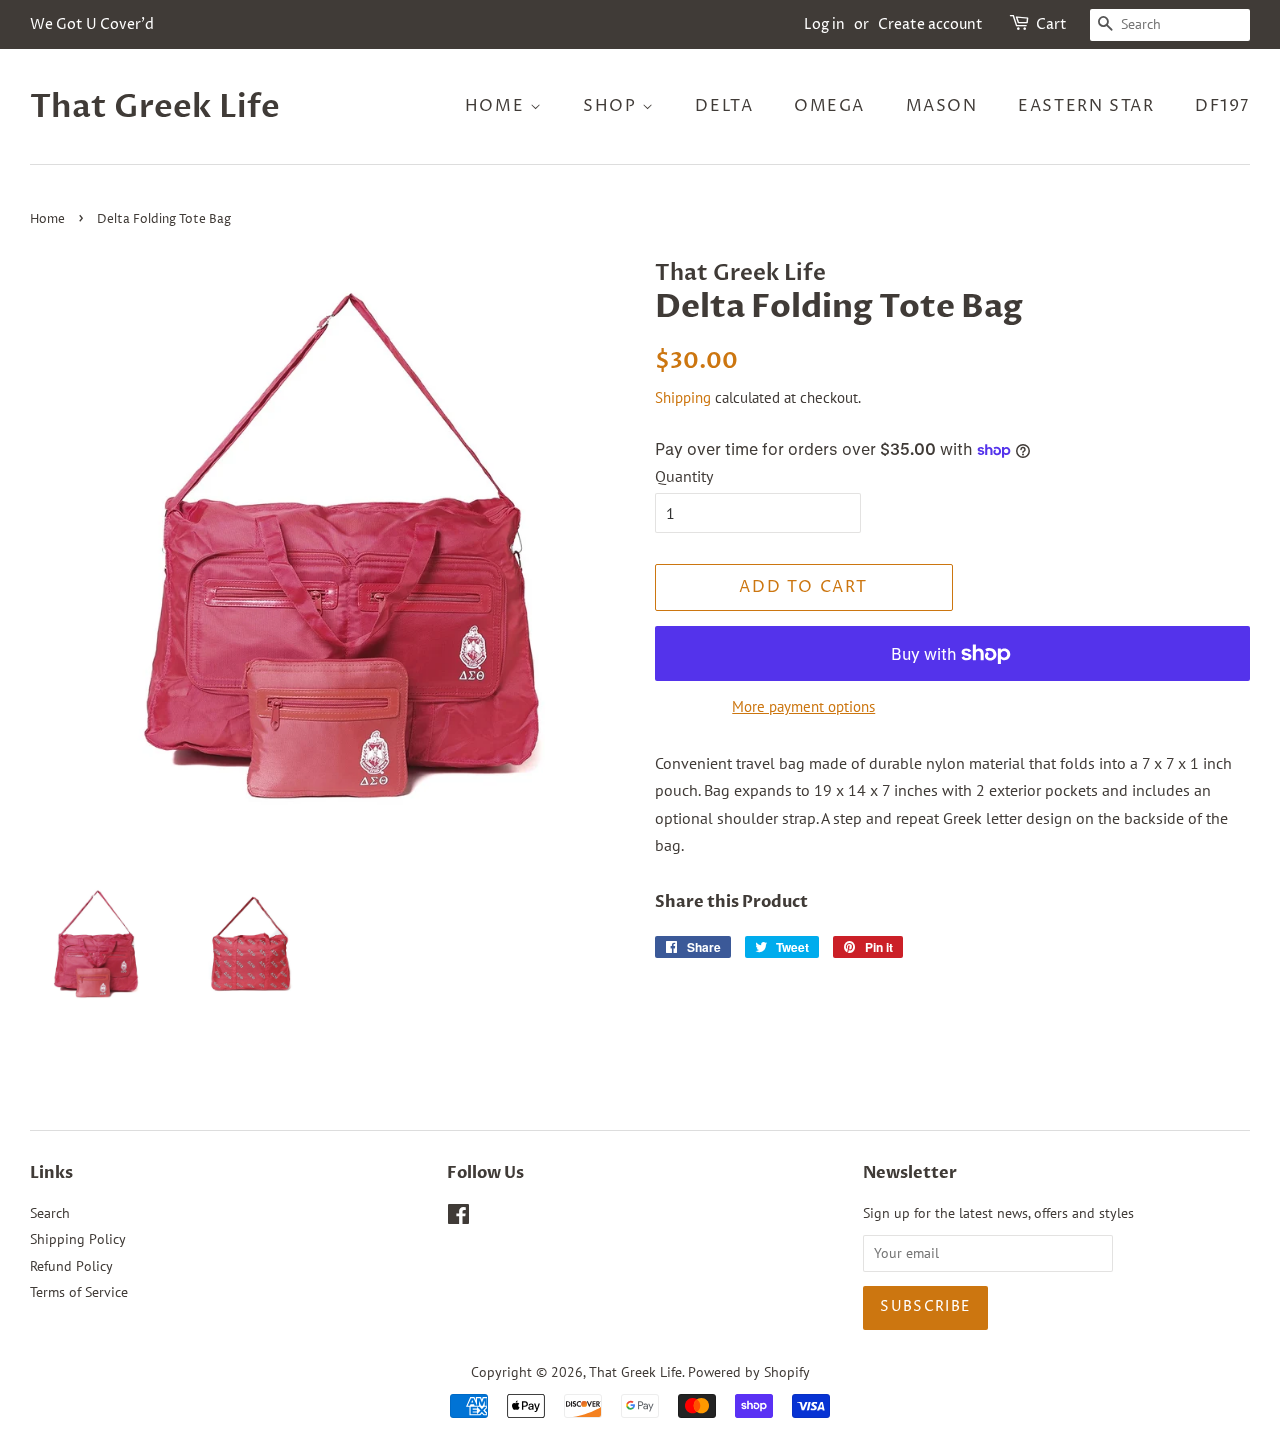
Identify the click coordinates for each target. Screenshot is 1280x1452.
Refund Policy (71, 1266)
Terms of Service (79, 1292)
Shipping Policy (78, 1239)
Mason (942, 106)
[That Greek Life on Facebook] (458, 1218)
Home (497, 106)
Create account (930, 24)
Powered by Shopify (749, 1372)
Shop (612, 106)
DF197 (1222, 106)
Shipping (683, 397)
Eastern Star (1086, 106)
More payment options (803, 706)
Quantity (684, 476)
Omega (829, 106)
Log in (824, 24)
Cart (1051, 24)
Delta (724, 106)
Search (50, 1213)
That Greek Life (155, 107)
